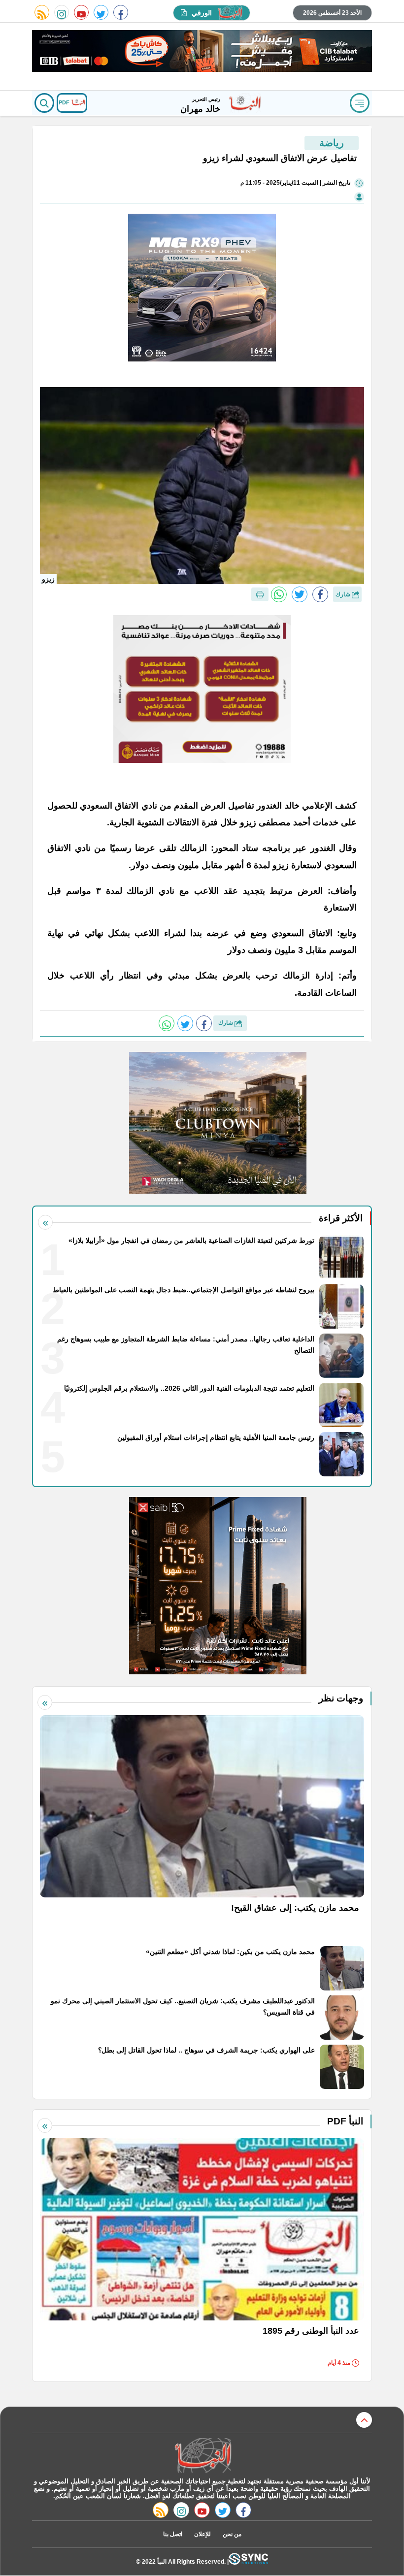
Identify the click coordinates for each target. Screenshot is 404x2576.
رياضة (332, 143)
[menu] (360, 103)
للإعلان (202, 2534)
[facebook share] (320, 594)
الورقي (202, 13)
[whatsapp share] (279, 594)
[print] (260, 594)
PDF (65, 102)
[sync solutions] (248, 2561)
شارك (344, 594)
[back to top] (364, 2420)
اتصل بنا (173, 2534)
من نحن (232, 2534)
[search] (44, 103)
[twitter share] (300, 594)
